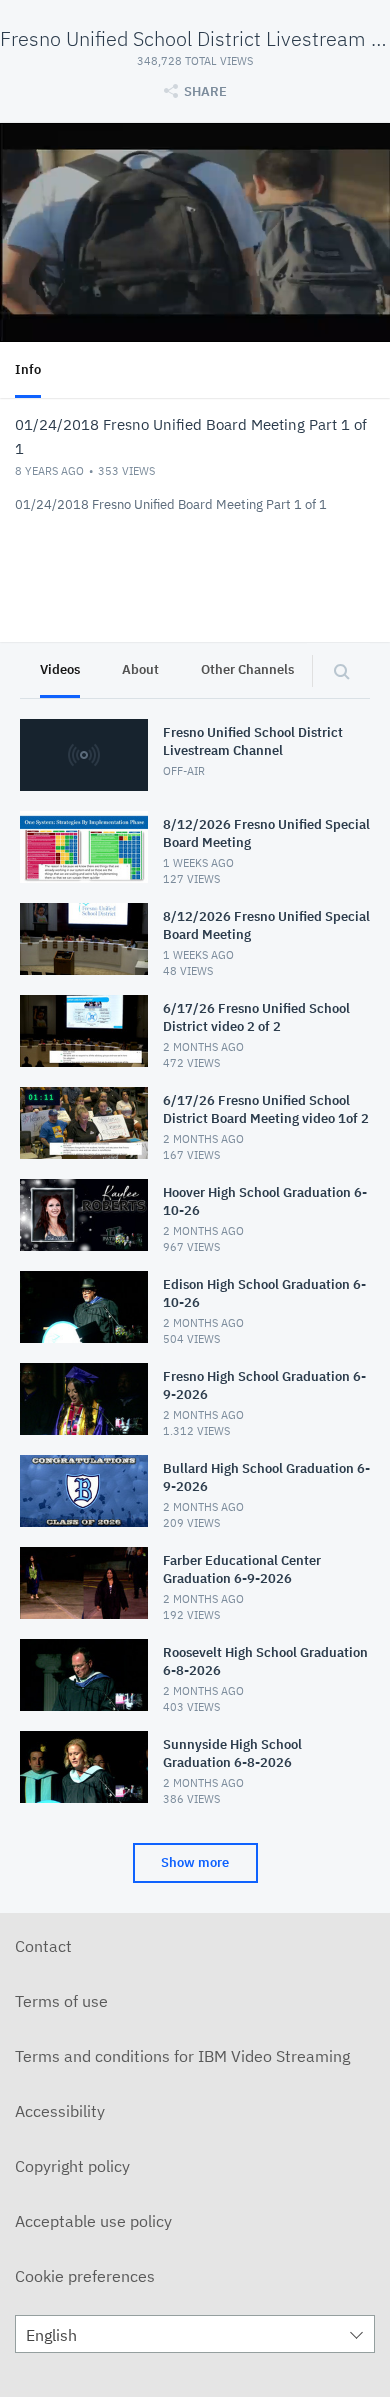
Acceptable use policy (93, 2221)
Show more (195, 1862)
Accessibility (60, 2111)
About (140, 669)
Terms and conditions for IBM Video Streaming (182, 2056)
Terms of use (61, 2001)
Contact (43, 1946)
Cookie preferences (85, 2276)
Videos (60, 669)
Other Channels (247, 669)
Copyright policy (72, 2166)
